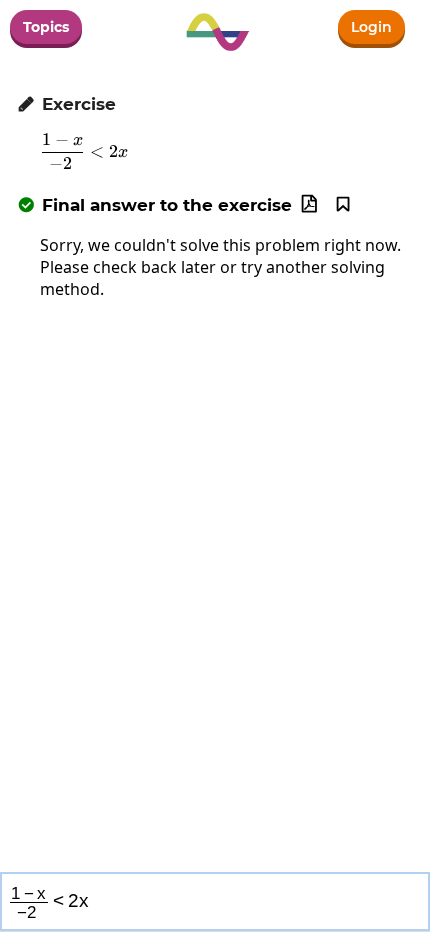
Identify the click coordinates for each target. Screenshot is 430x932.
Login (371, 27)
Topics (46, 27)
